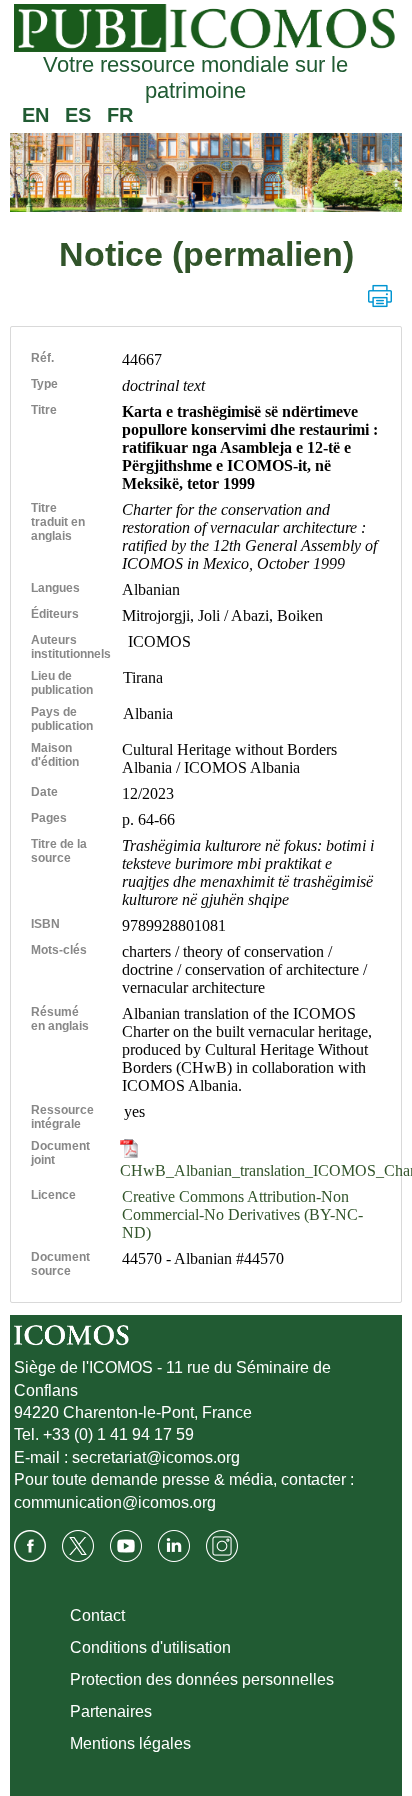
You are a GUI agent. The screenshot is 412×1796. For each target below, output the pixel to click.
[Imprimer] (380, 296)
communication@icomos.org (115, 1502)
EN (35, 115)
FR (120, 115)
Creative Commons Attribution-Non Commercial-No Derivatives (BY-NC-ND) (242, 1214)
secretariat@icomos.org (156, 1457)
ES (78, 115)
